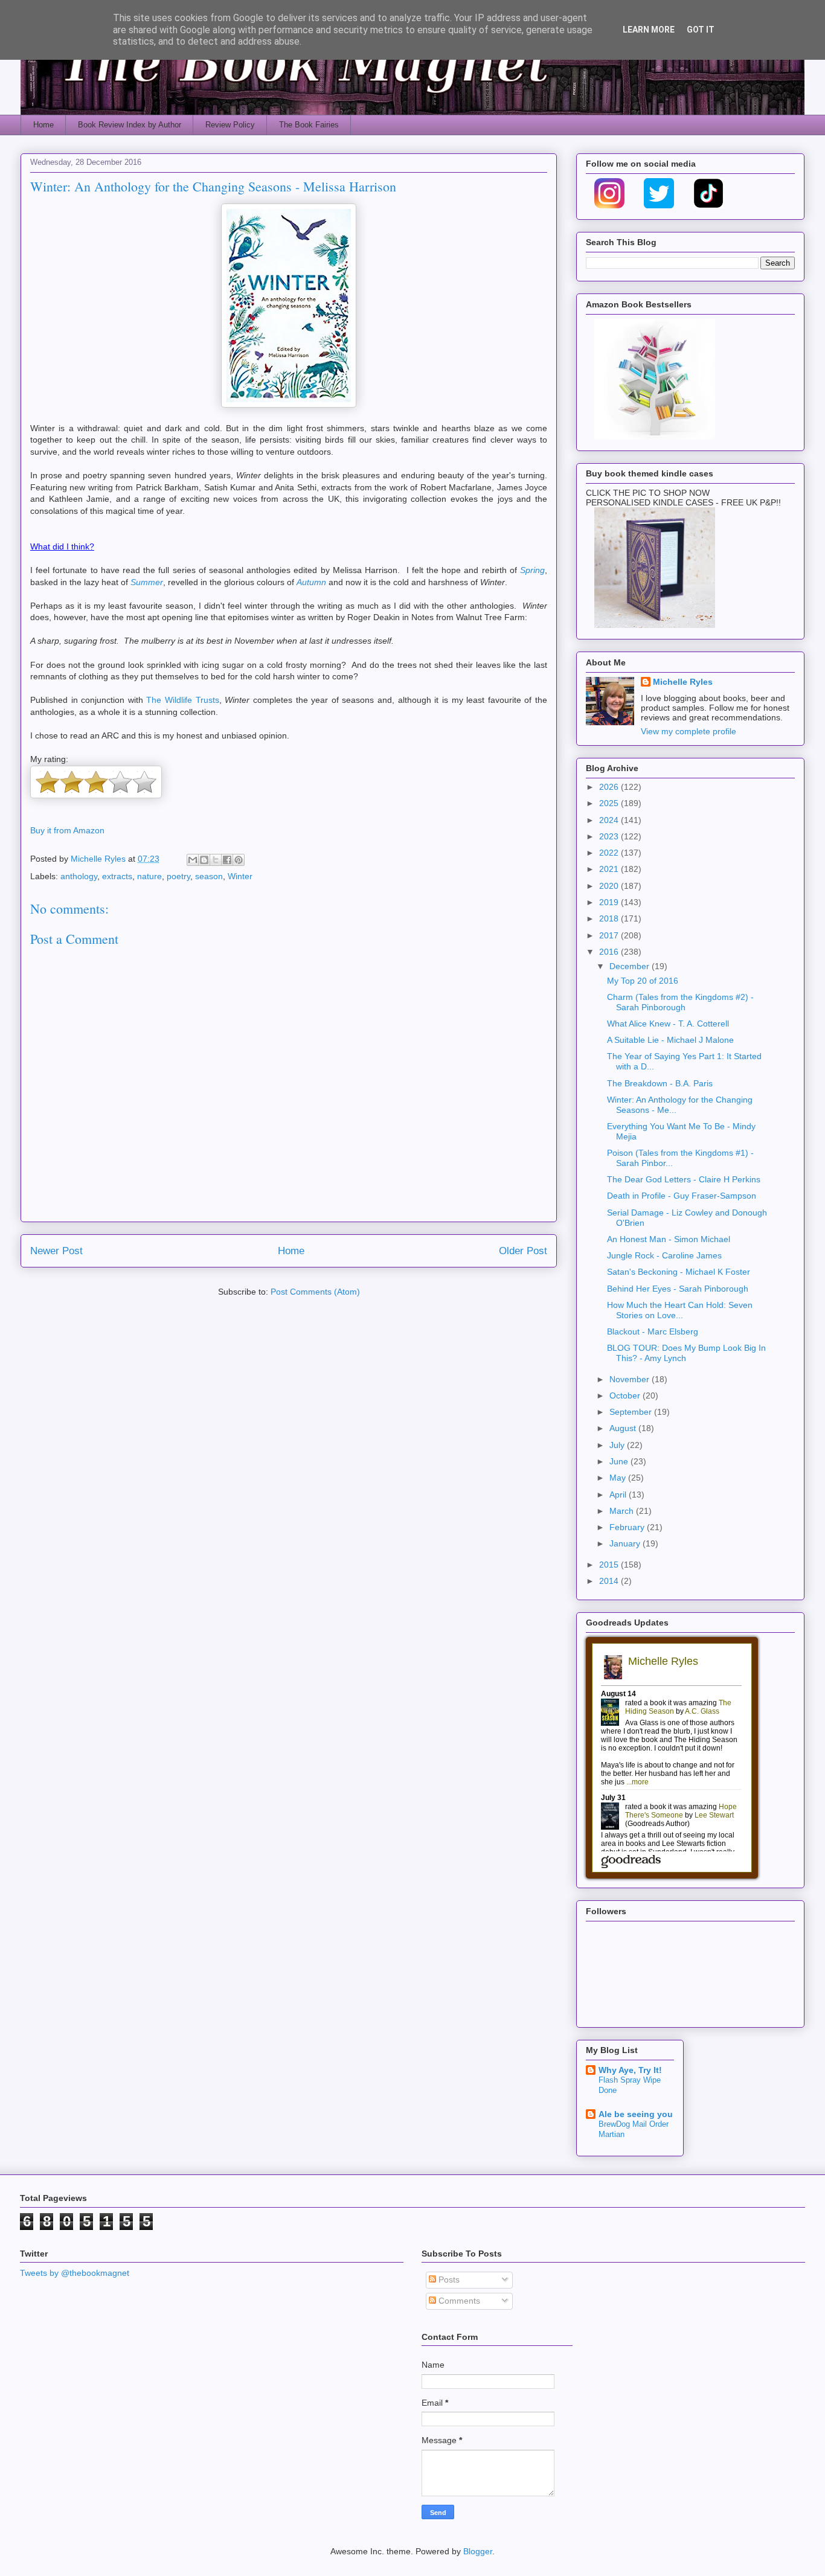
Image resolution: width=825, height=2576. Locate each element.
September (632, 1412)
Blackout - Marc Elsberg (653, 1331)
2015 (610, 1565)
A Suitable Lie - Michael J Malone (670, 1040)
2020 (610, 886)
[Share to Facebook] (227, 860)
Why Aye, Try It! (630, 2070)
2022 (610, 853)
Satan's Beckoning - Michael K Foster (679, 1272)
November (631, 1379)
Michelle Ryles (683, 682)
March (623, 1511)
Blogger (478, 2551)
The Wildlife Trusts (182, 700)
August (624, 1428)
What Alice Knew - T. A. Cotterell (668, 1024)
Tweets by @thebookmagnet (75, 2273)
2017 (610, 935)
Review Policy (230, 125)
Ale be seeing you (636, 2114)
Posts (448, 2280)
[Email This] (193, 860)
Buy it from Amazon (67, 830)
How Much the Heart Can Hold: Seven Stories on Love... (680, 1310)
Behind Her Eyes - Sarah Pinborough (678, 1289)
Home (43, 125)
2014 (610, 1581)
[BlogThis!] (204, 860)
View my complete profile (689, 731)
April (619, 1495)
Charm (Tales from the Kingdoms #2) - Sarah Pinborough (680, 1002)
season (209, 876)
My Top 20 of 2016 (643, 981)
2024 (610, 820)
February (628, 1527)
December (631, 966)
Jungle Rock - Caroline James (664, 1255)
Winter (240, 876)
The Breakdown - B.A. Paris (660, 1083)
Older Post (523, 1251)
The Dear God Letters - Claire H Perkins (684, 1179)
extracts (117, 876)
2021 (610, 869)
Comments (458, 2301)
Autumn (311, 582)
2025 (610, 803)
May (619, 1478)
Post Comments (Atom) (315, 1292)
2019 (610, 902)
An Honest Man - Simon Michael (669, 1239)
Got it (701, 30)
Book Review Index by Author (130, 125)
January (626, 1543)
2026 (610, 787)
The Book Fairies (309, 125)
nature (149, 876)
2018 (610, 918)
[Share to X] (216, 860)
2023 (610, 836)
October (626, 1395)
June (620, 1461)
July (618, 1445)
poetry (178, 876)
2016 (610, 952)
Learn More (649, 30)
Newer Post (56, 1251)
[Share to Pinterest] (239, 860)
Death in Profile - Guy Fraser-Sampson (682, 1196)
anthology (79, 876)
